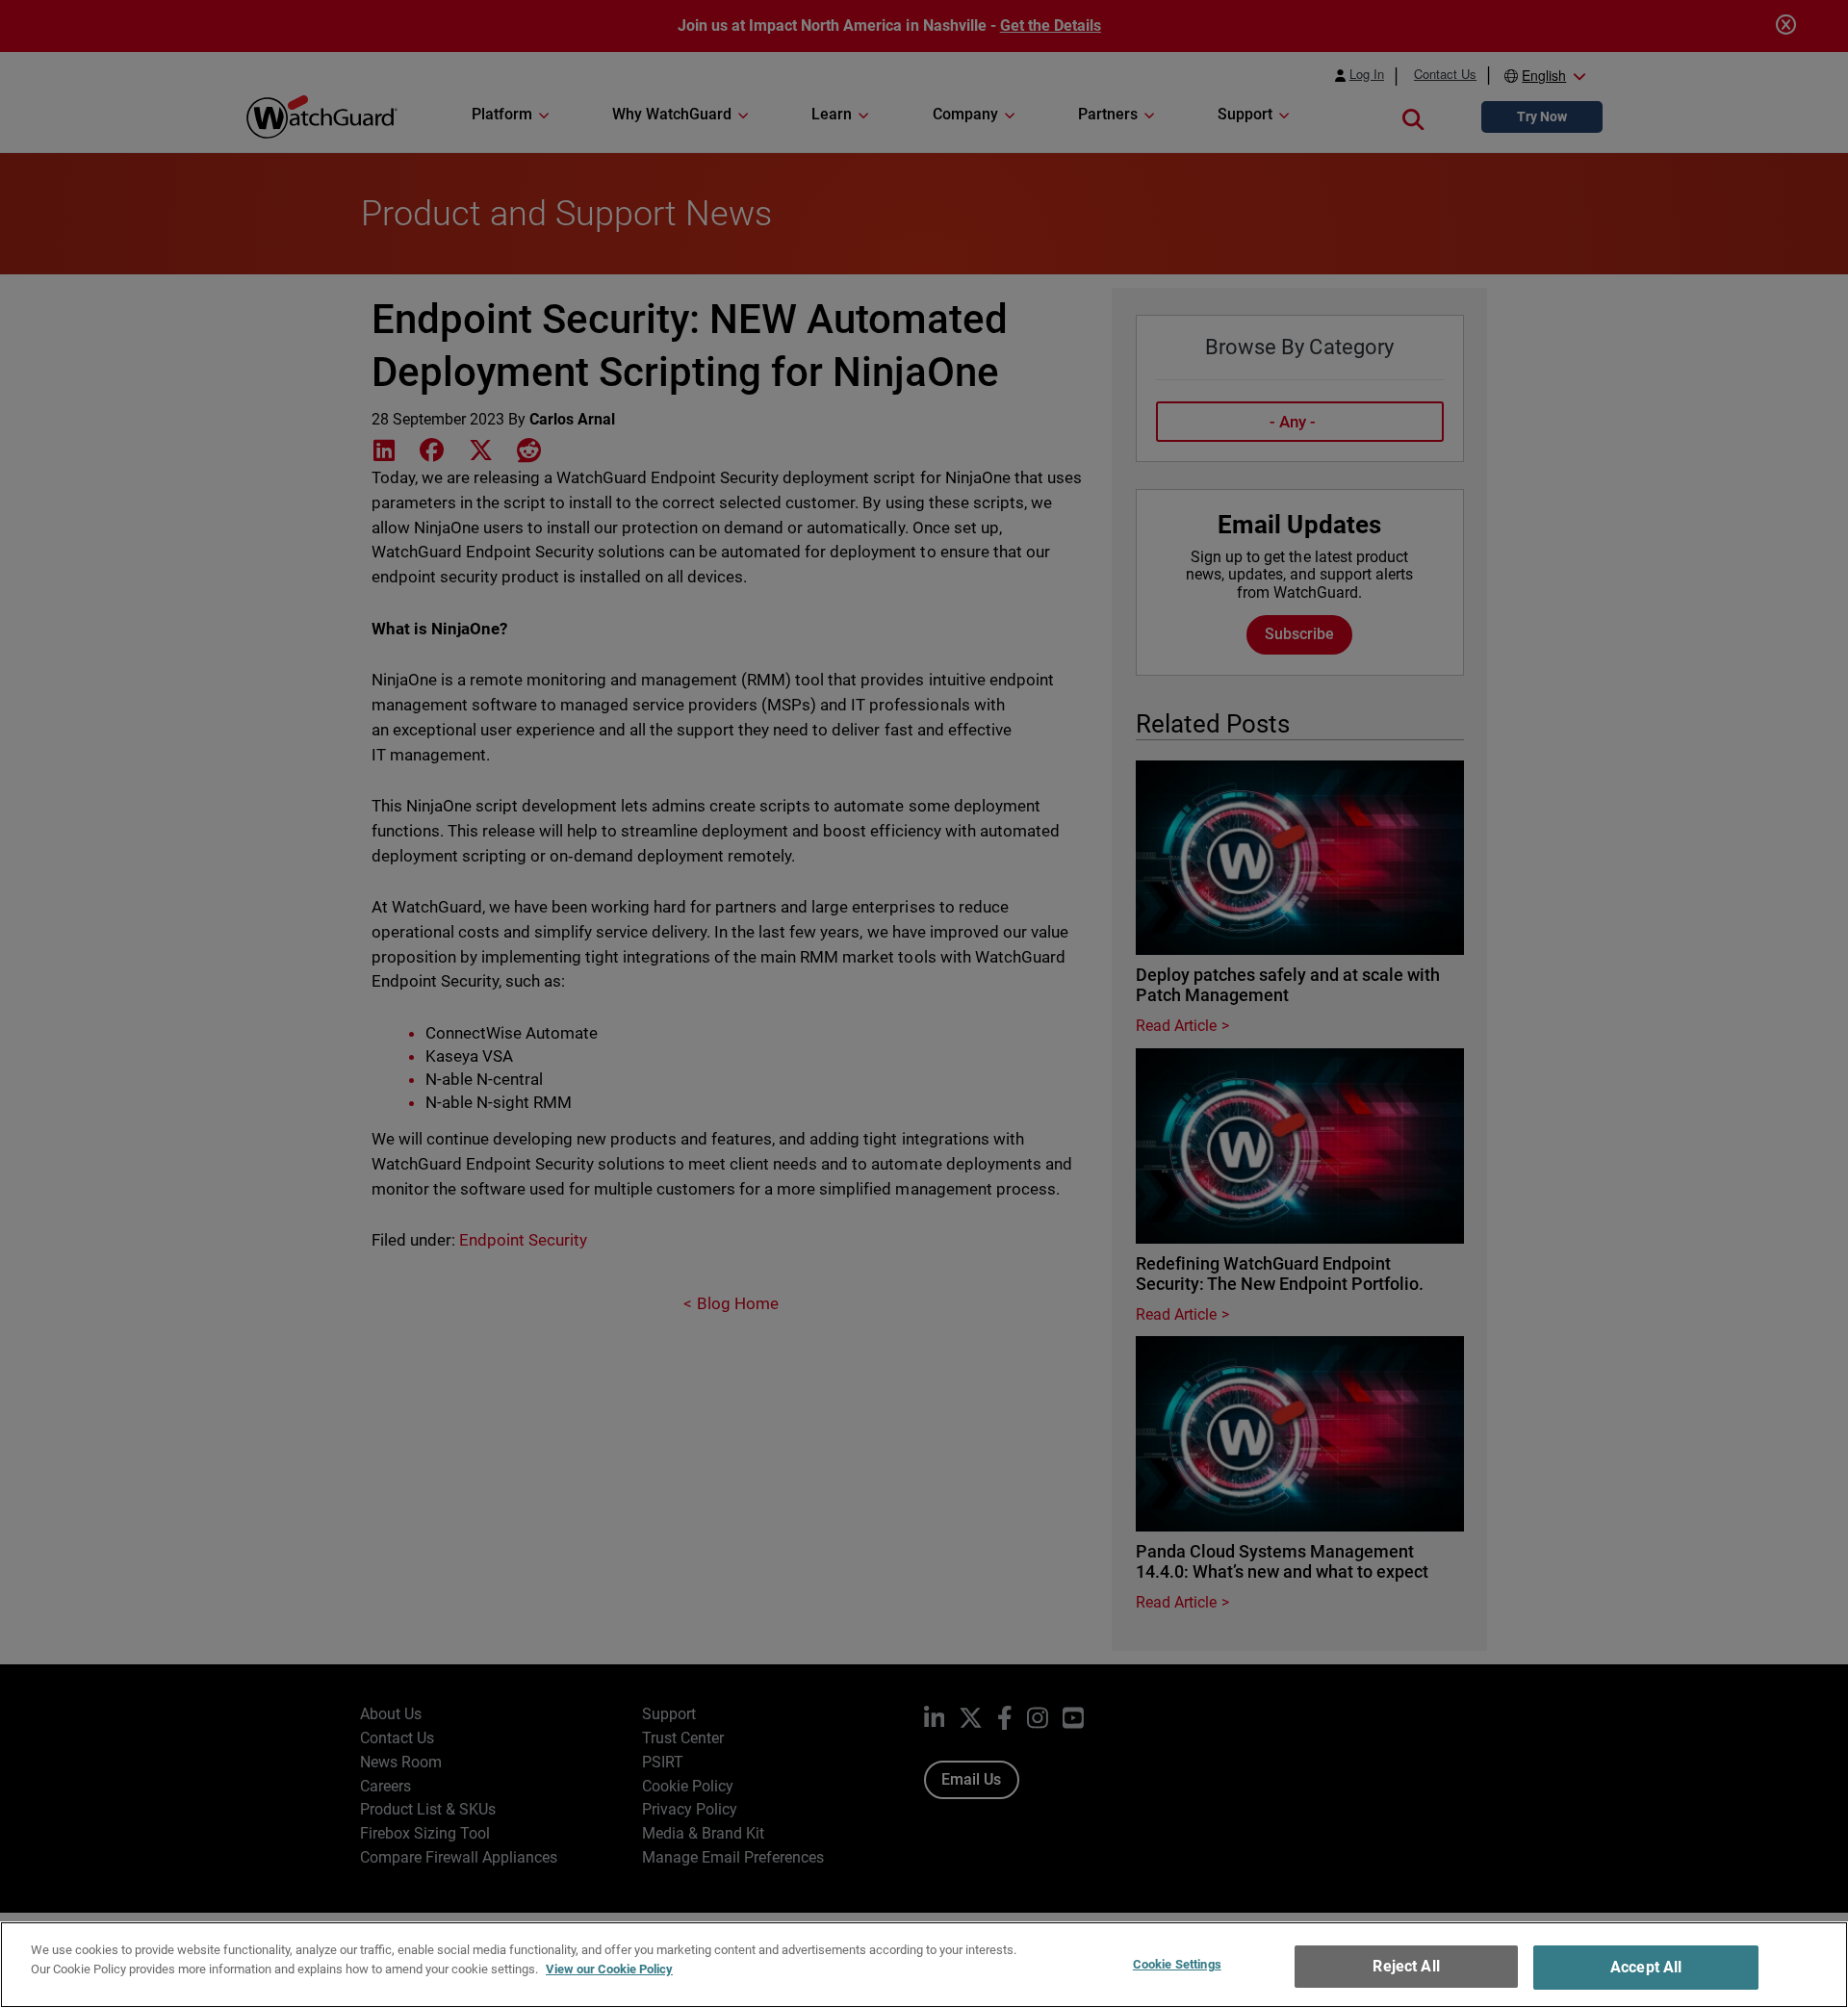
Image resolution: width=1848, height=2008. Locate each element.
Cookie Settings (1177, 1964)
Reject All (1406, 1966)
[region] (924, 1965)
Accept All (1646, 1967)
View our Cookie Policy (609, 1968)
